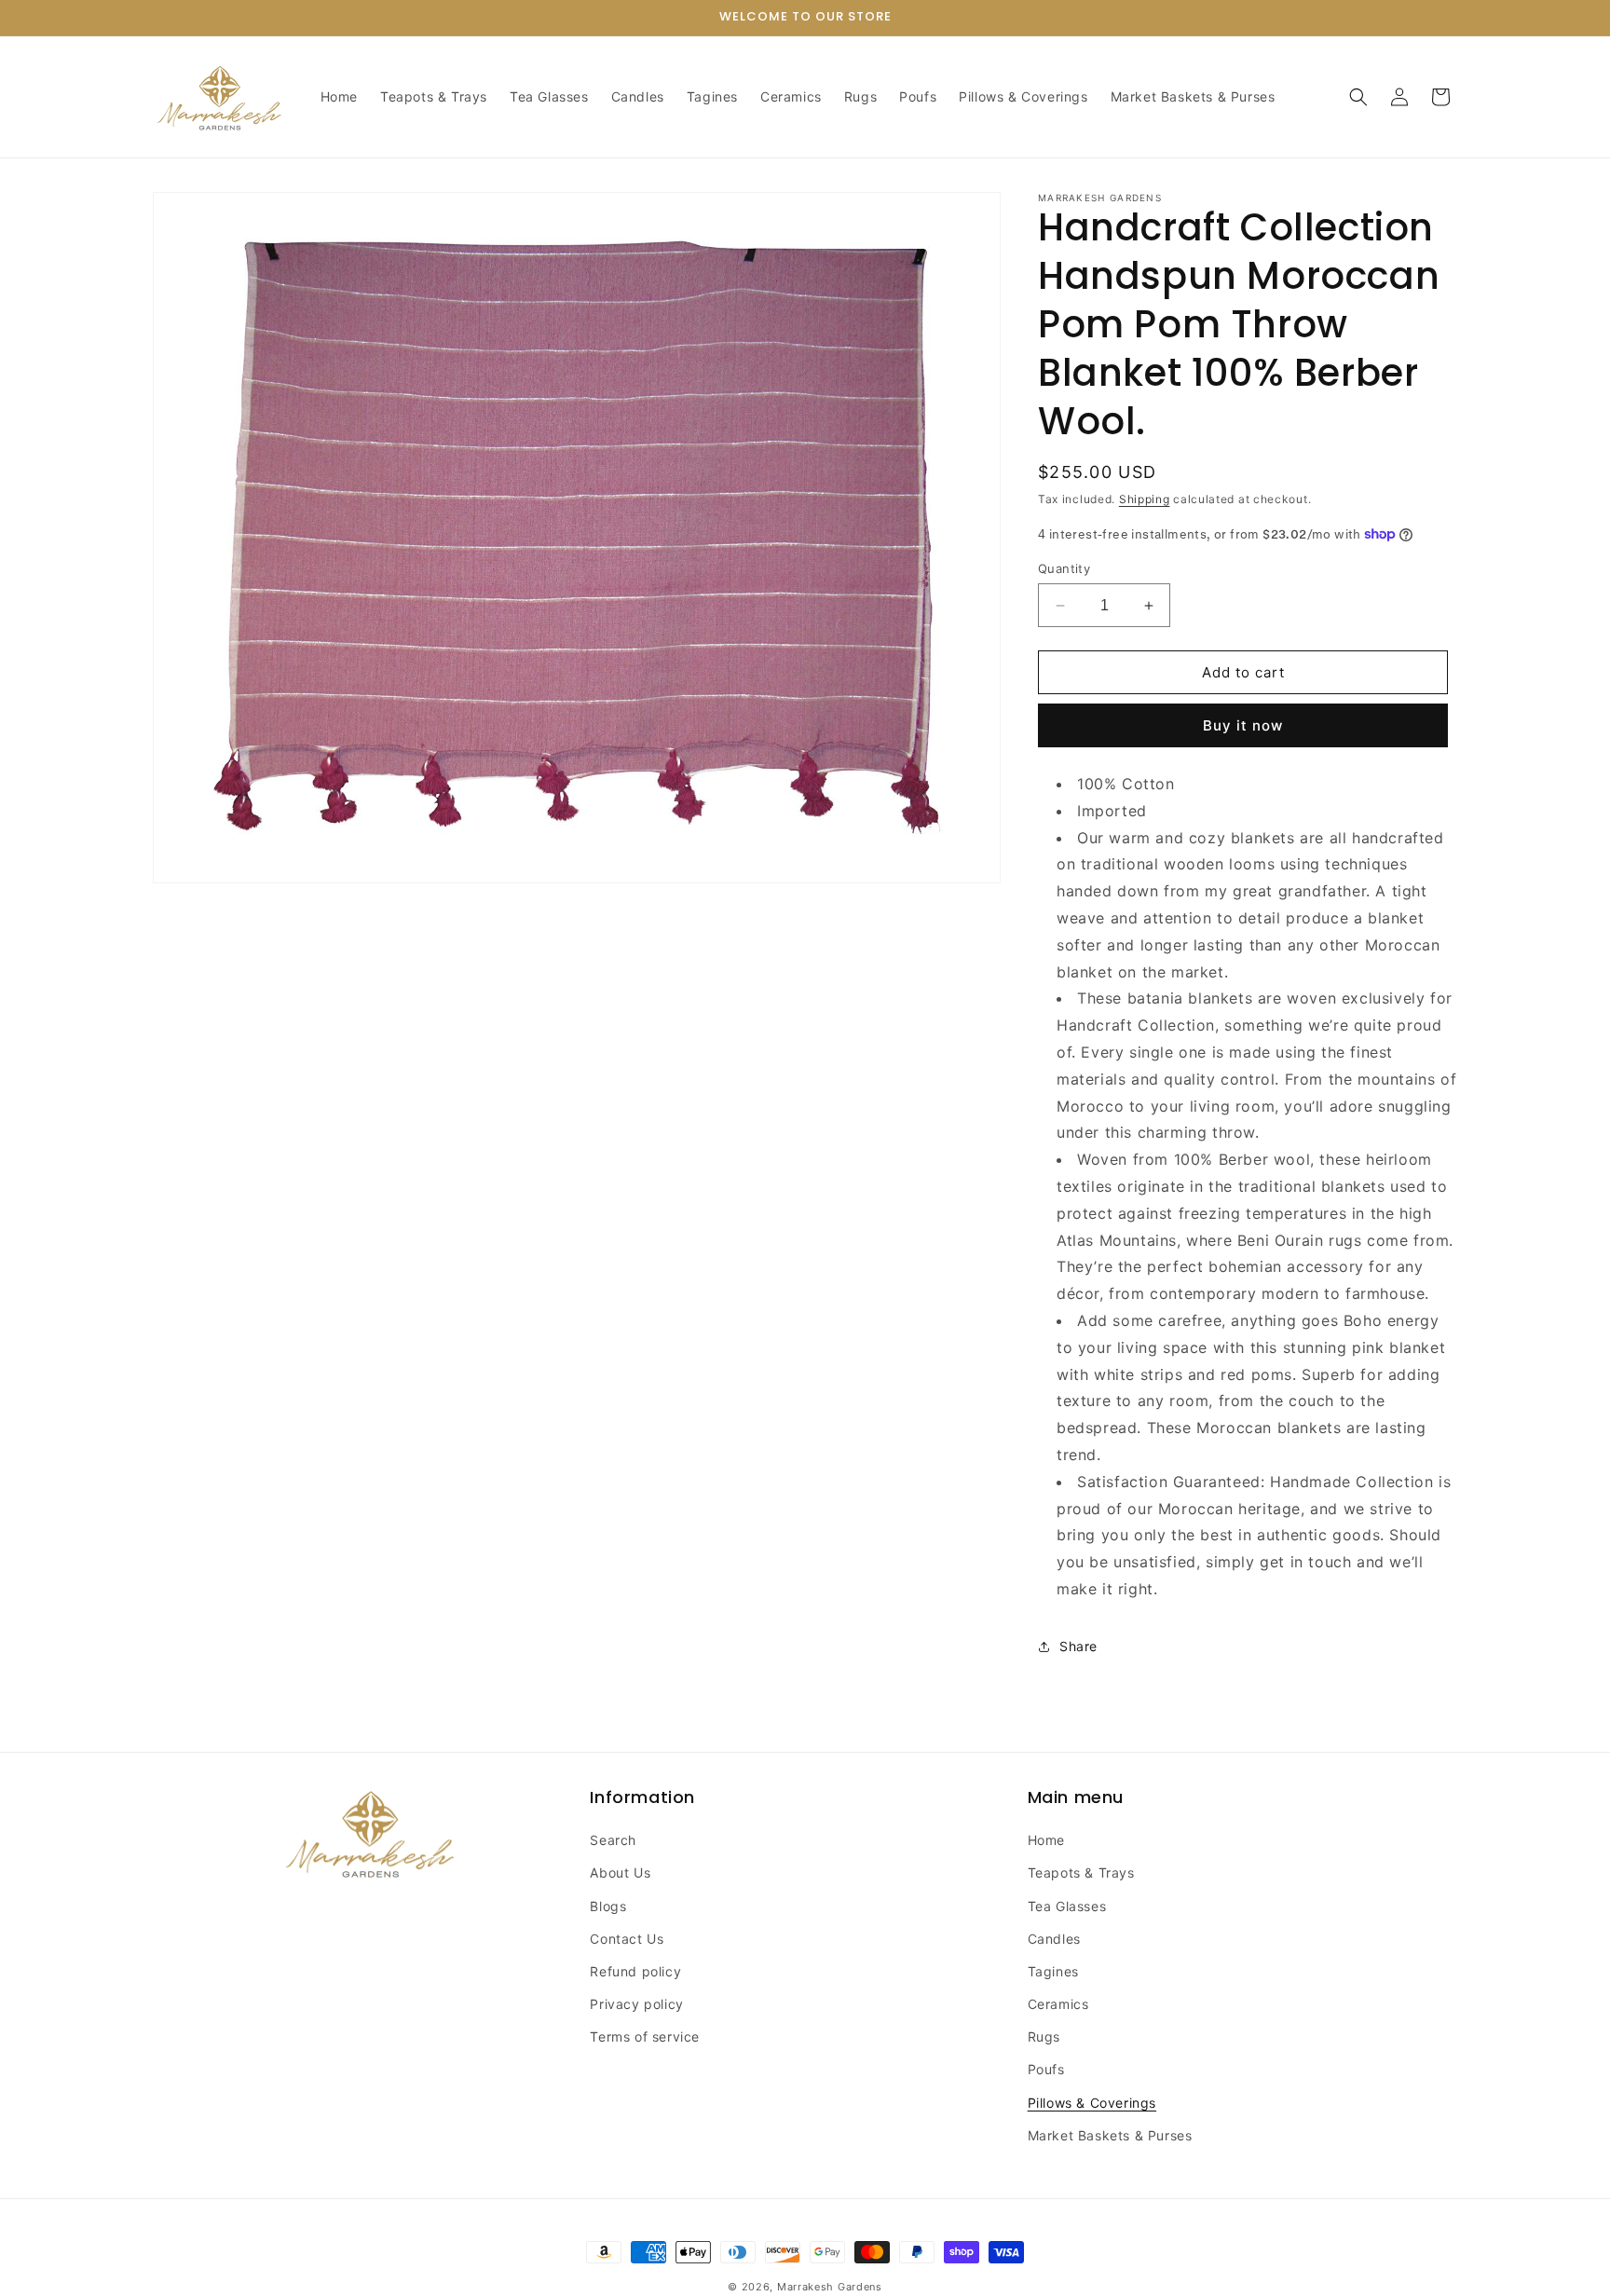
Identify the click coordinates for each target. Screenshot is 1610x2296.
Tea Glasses (1067, 1906)
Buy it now (1243, 725)
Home (1046, 1840)
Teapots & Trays (1081, 1872)
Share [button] (1078, 1646)
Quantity (1064, 568)
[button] (1358, 97)
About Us (620, 1872)
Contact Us (627, 1939)
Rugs (1044, 2036)
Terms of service (645, 2036)
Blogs (608, 1906)
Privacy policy (636, 2004)
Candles (1054, 1939)
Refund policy (635, 1971)
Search (613, 1840)
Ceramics (1058, 2004)
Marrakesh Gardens (830, 2287)
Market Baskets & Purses (1110, 2135)
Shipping (1145, 499)
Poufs (1046, 2069)
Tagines (1053, 1971)
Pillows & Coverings (1092, 2103)
